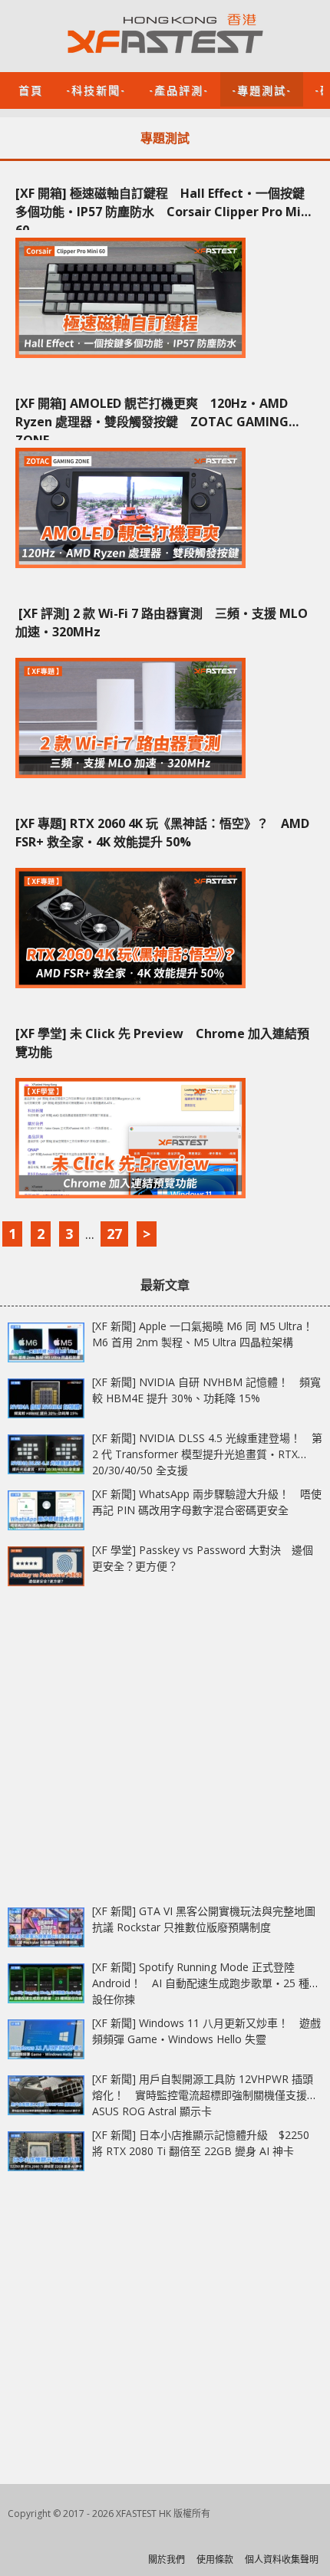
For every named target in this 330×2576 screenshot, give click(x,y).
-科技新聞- (96, 89)
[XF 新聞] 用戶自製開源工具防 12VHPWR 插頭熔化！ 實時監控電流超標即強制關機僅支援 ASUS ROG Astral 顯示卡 (203, 2095)
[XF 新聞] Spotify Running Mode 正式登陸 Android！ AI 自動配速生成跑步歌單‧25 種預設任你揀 (206, 1983)
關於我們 (167, 2560)
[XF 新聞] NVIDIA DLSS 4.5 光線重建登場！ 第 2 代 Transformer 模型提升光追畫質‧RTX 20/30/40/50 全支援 (207, 1454)
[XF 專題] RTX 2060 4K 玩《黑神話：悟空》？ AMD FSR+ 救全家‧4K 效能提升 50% (162, 833)
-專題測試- (262, 89)
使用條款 (215, 2560)
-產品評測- (179, 89)
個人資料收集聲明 (282, 2560)
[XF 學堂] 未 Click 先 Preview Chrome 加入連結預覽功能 (162, 1043)
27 (114, 1234)
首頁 (31, 89)
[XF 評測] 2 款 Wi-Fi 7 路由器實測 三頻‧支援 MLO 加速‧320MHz (162, 623)
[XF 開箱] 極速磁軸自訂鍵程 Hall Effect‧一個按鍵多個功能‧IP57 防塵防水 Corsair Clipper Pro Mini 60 (164, 207)
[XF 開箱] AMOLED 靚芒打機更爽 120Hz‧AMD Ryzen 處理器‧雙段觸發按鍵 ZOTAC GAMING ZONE (152, 417)
